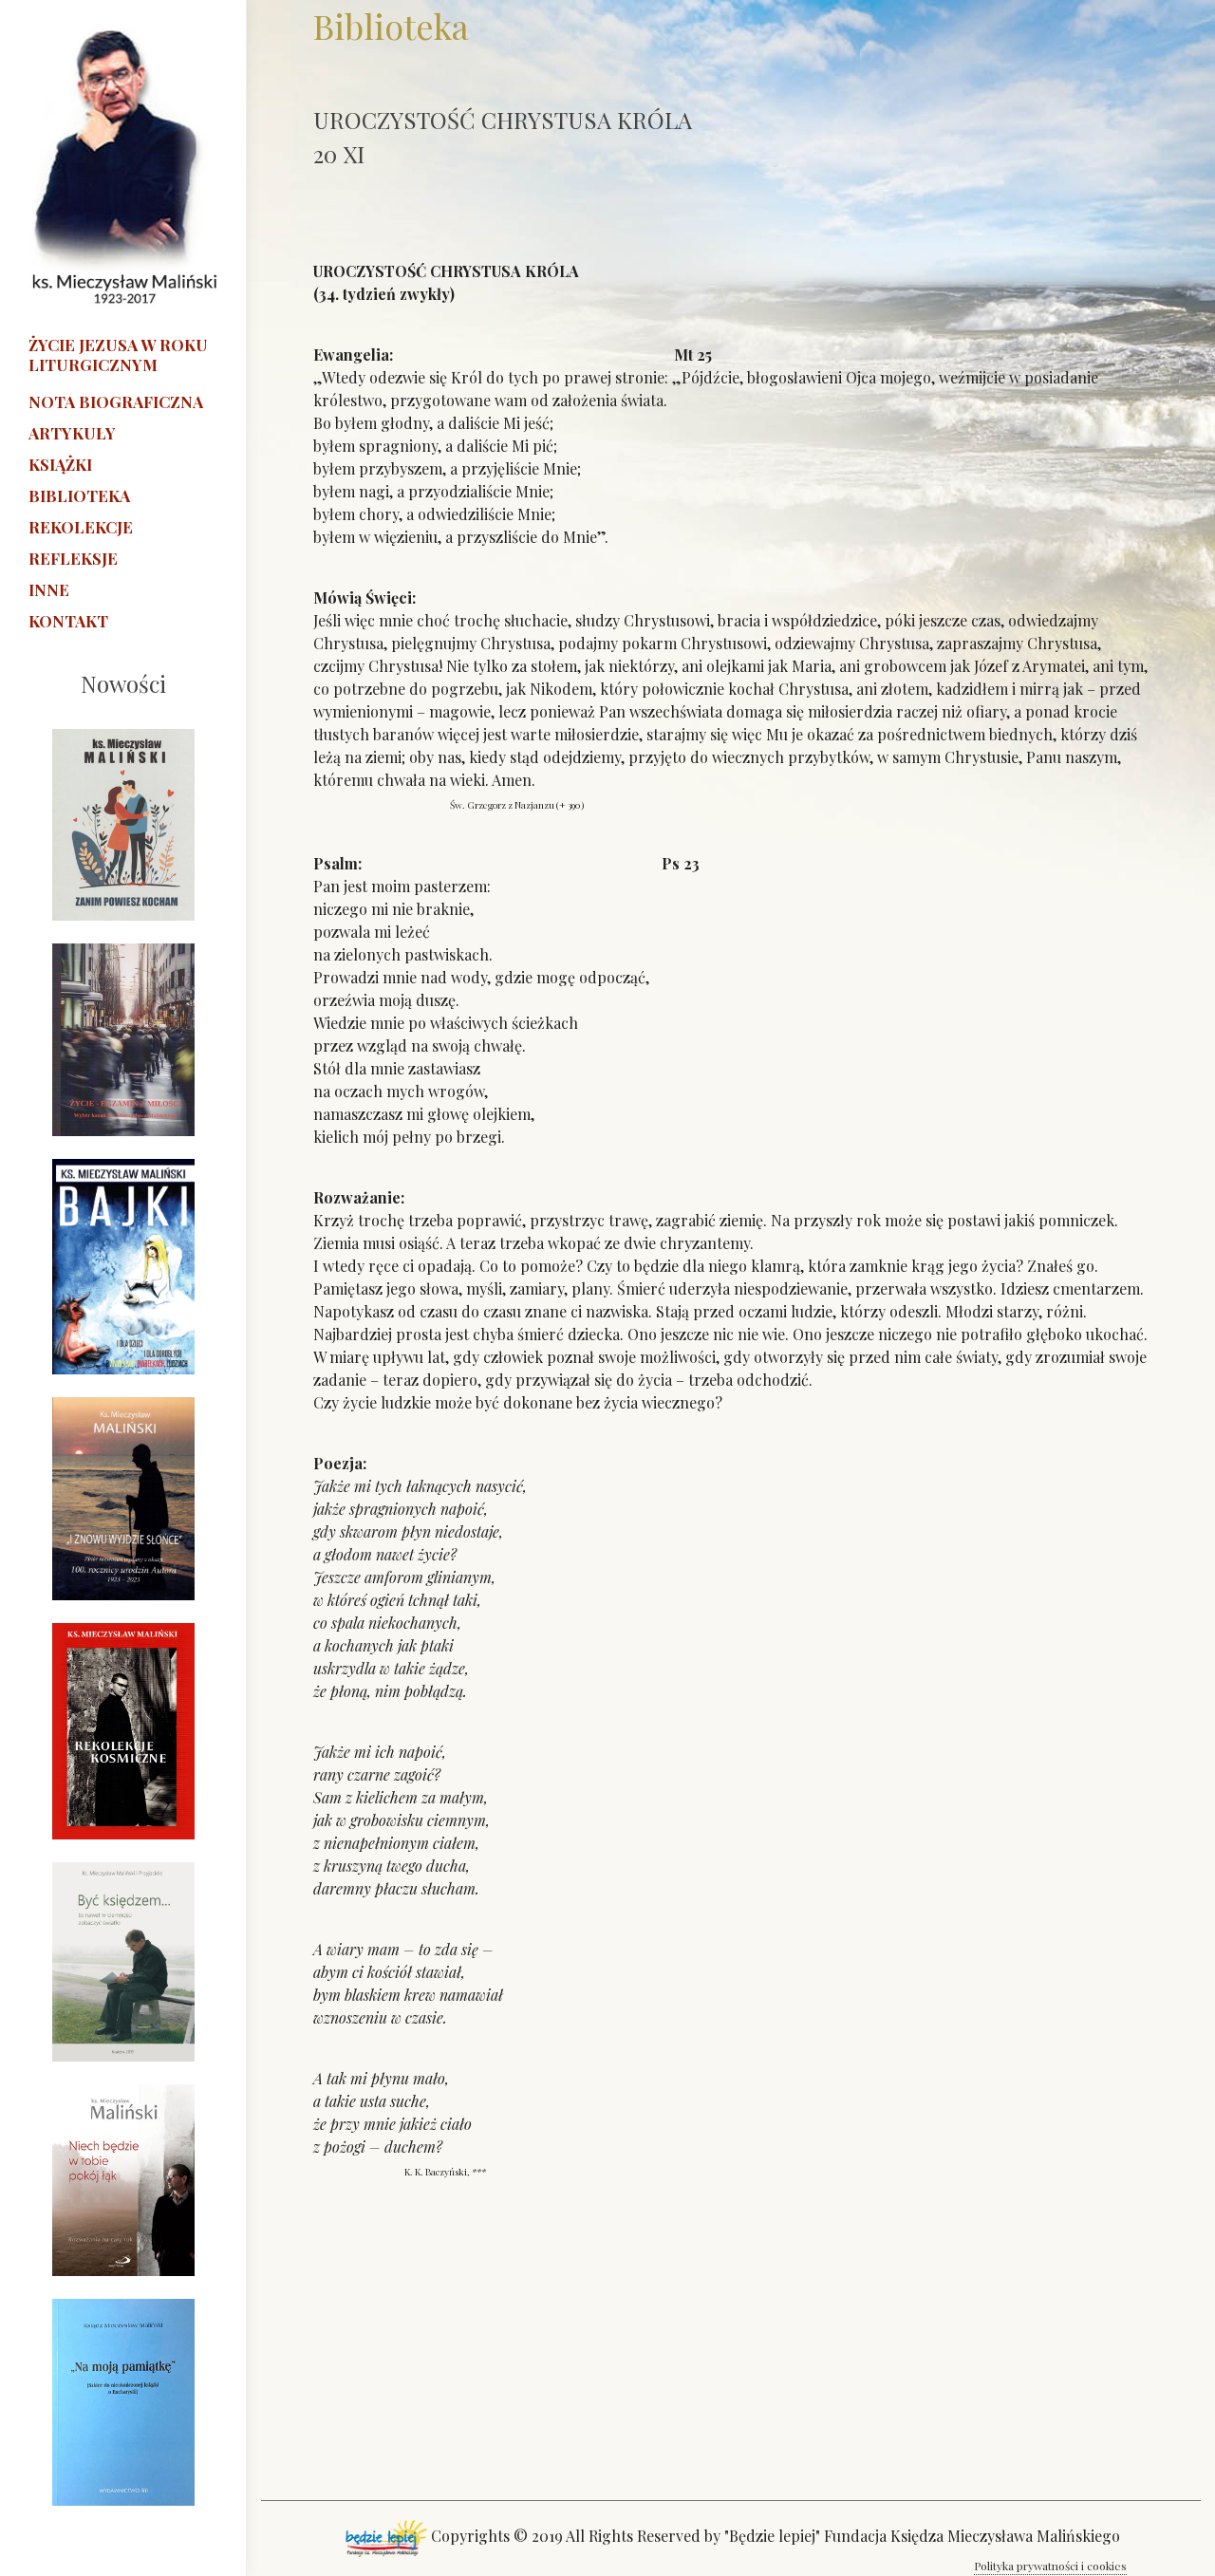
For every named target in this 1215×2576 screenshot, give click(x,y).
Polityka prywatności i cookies (1050, 2566)
